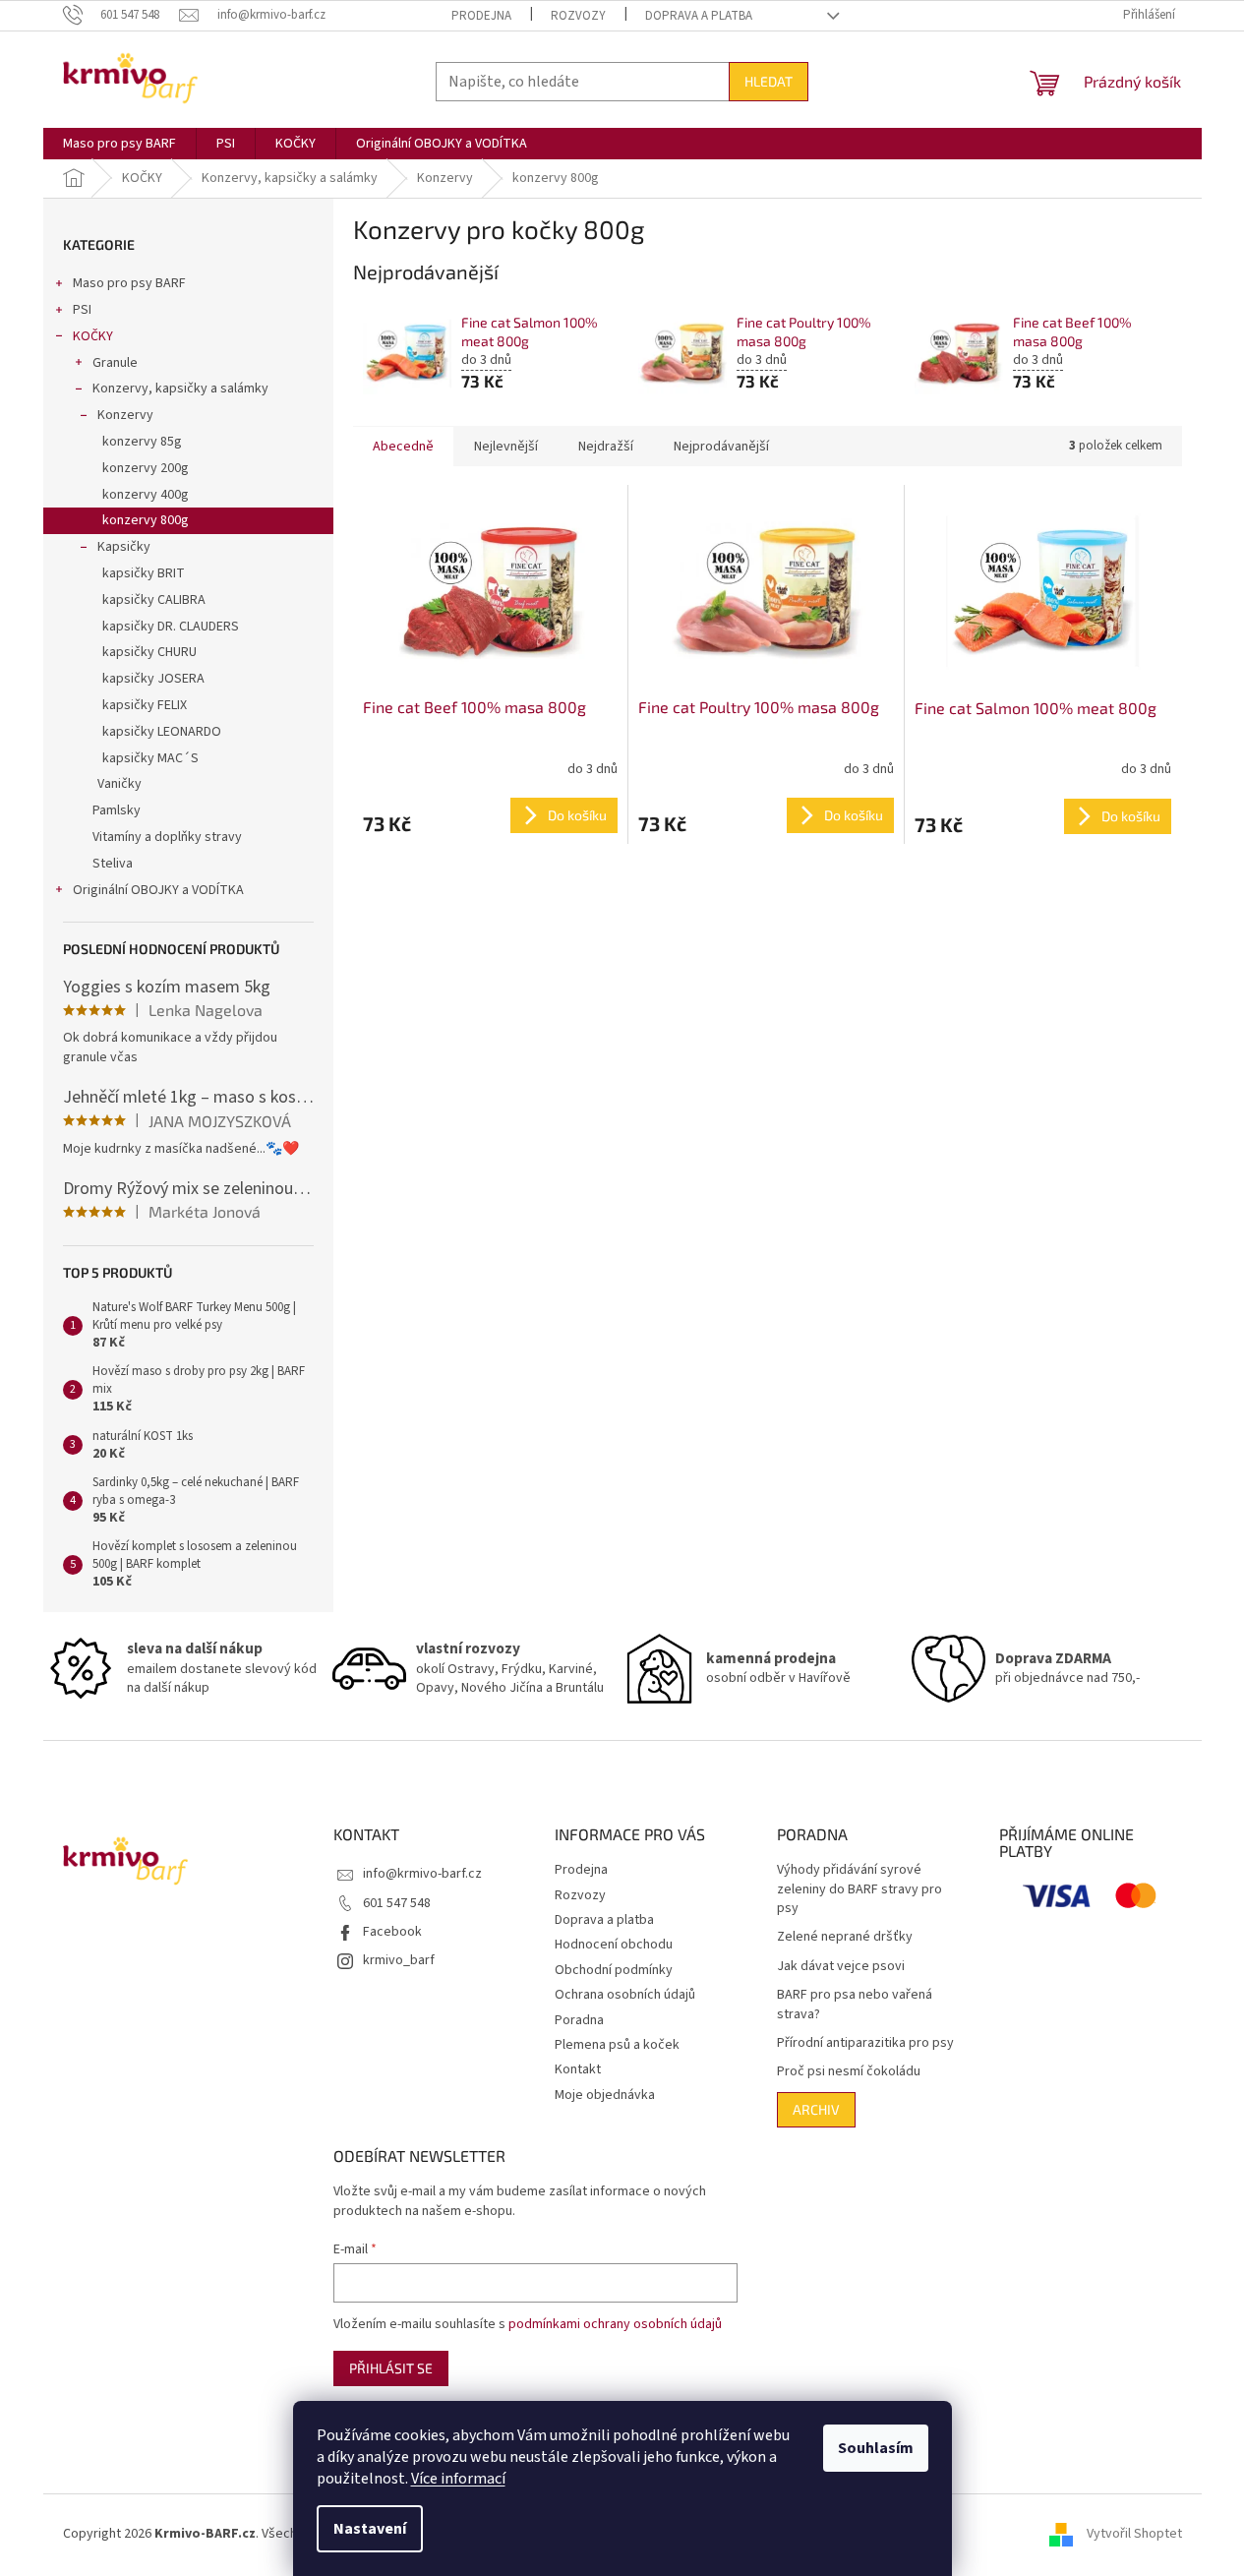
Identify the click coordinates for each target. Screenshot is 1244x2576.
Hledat (769, 81)
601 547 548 (397, 1903)
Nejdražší (606, 447)
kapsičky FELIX (145, 705)
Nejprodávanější (721, 447)
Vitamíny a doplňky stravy (167, 837)
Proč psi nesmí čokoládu (849, 2072)
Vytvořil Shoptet (1134, 2534)
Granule (115, 363)
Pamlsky (117, 810)
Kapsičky (124, 547)
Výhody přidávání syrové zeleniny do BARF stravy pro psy (859, 1889)
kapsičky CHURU (149, 652)
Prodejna (481, 16)
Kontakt (578, 2069)
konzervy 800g (146, 520)
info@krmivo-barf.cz (422, 1874)
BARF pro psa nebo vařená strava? (855, 2005)
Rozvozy (578, 16)
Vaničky (119, 784)
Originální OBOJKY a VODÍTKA (158, 890)
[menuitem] (119, 144)
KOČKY (93, 336)
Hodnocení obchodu (614, 1945)
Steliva (113, 864)
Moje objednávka (605, 2095)
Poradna (579, 2020)
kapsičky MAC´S (150, 758)
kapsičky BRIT (144, 573)
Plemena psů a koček (617, 2045)
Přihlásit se (391, 2368)
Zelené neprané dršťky (845, 1937)
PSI (82, 310)
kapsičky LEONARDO (162, 732)
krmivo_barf (399, 1960)
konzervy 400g (146, 495)
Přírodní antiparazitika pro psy (865, 2043)
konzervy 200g (146, 468)
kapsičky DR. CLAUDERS (171, 627)
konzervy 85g (142, 442)
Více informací (458, 2479)
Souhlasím (876, 2448)
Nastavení (370, 2529)
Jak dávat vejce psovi (841, 1967)
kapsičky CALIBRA (154, 600)
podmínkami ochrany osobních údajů (615, 2324)
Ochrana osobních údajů (625, 1995)
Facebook (392, 1932)
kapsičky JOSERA (153, 679)
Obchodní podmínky (614, 1970)
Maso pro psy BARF (129, 283)
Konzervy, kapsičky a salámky (180, 389)
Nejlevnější (506, 447)
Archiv (816, 2109)
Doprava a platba (699, 16)
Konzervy (125, 415)
